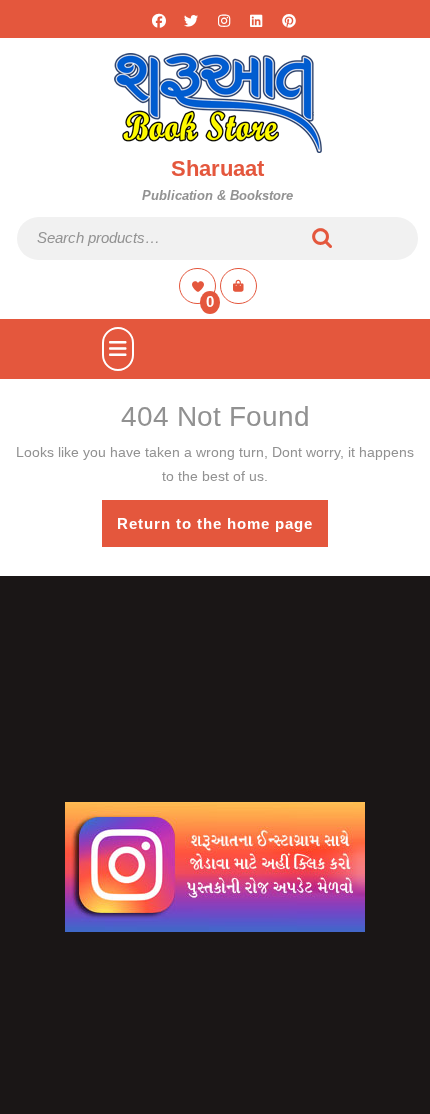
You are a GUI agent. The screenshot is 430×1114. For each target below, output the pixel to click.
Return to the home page (222, 530)
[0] (199, 285)
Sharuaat (217, 168)
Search (323, 238)
